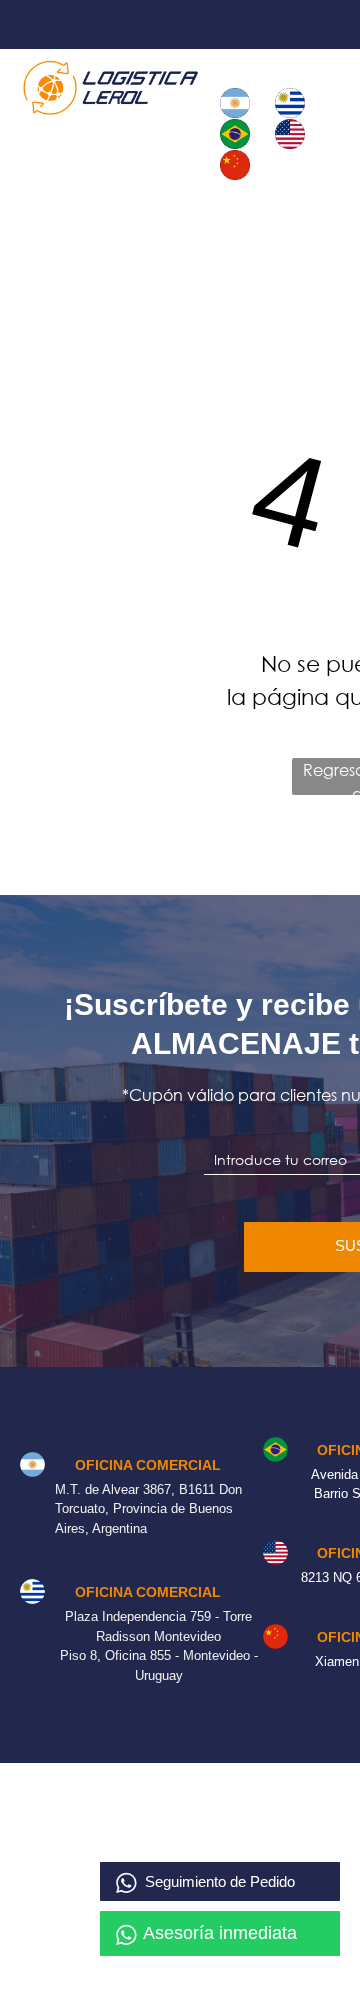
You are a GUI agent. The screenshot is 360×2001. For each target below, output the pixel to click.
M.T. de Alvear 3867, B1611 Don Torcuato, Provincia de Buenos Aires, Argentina (148, 1509)
